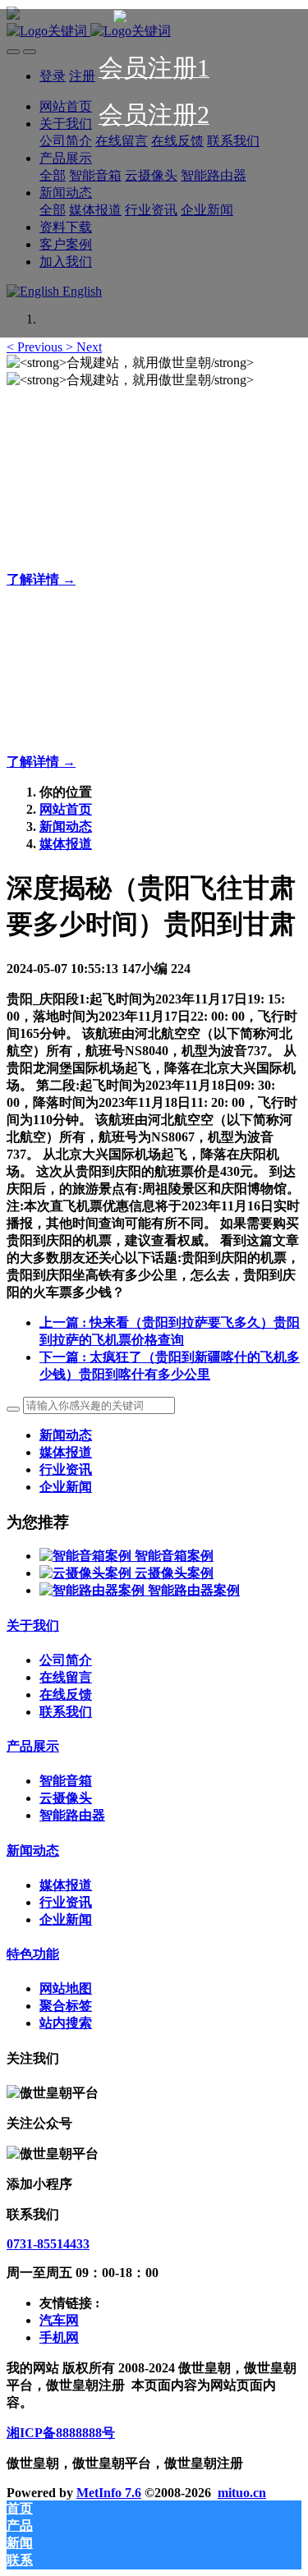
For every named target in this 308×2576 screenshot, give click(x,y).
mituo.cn (242, 2493)
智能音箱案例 (174, 1556)
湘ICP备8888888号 (61, 2433)
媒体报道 (66, 844)
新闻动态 (66, 827)
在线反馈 (66, 1694)
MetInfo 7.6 (109, 2493)
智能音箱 (66, 1781)
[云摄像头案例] (87, 1573)
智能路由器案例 (194, 1590)
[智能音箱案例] (87, 1556)
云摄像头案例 (174, 1573)
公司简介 (66, 1660)
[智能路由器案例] (94, 1590)
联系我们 (66, 1712)
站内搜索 (66, 2023)
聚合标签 (66, 2006)
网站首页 (66, 809)
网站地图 (66, 1988)
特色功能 (33, 1954)
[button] (36, 347)
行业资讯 (66, 1469)
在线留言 (66, 1677)
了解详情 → (41, 579)
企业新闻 (66, 1487)
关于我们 (33, 1625)
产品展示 (33, 1746)
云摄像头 (66, 1798)
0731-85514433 (48, 2244)
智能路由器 (72, 1815)
